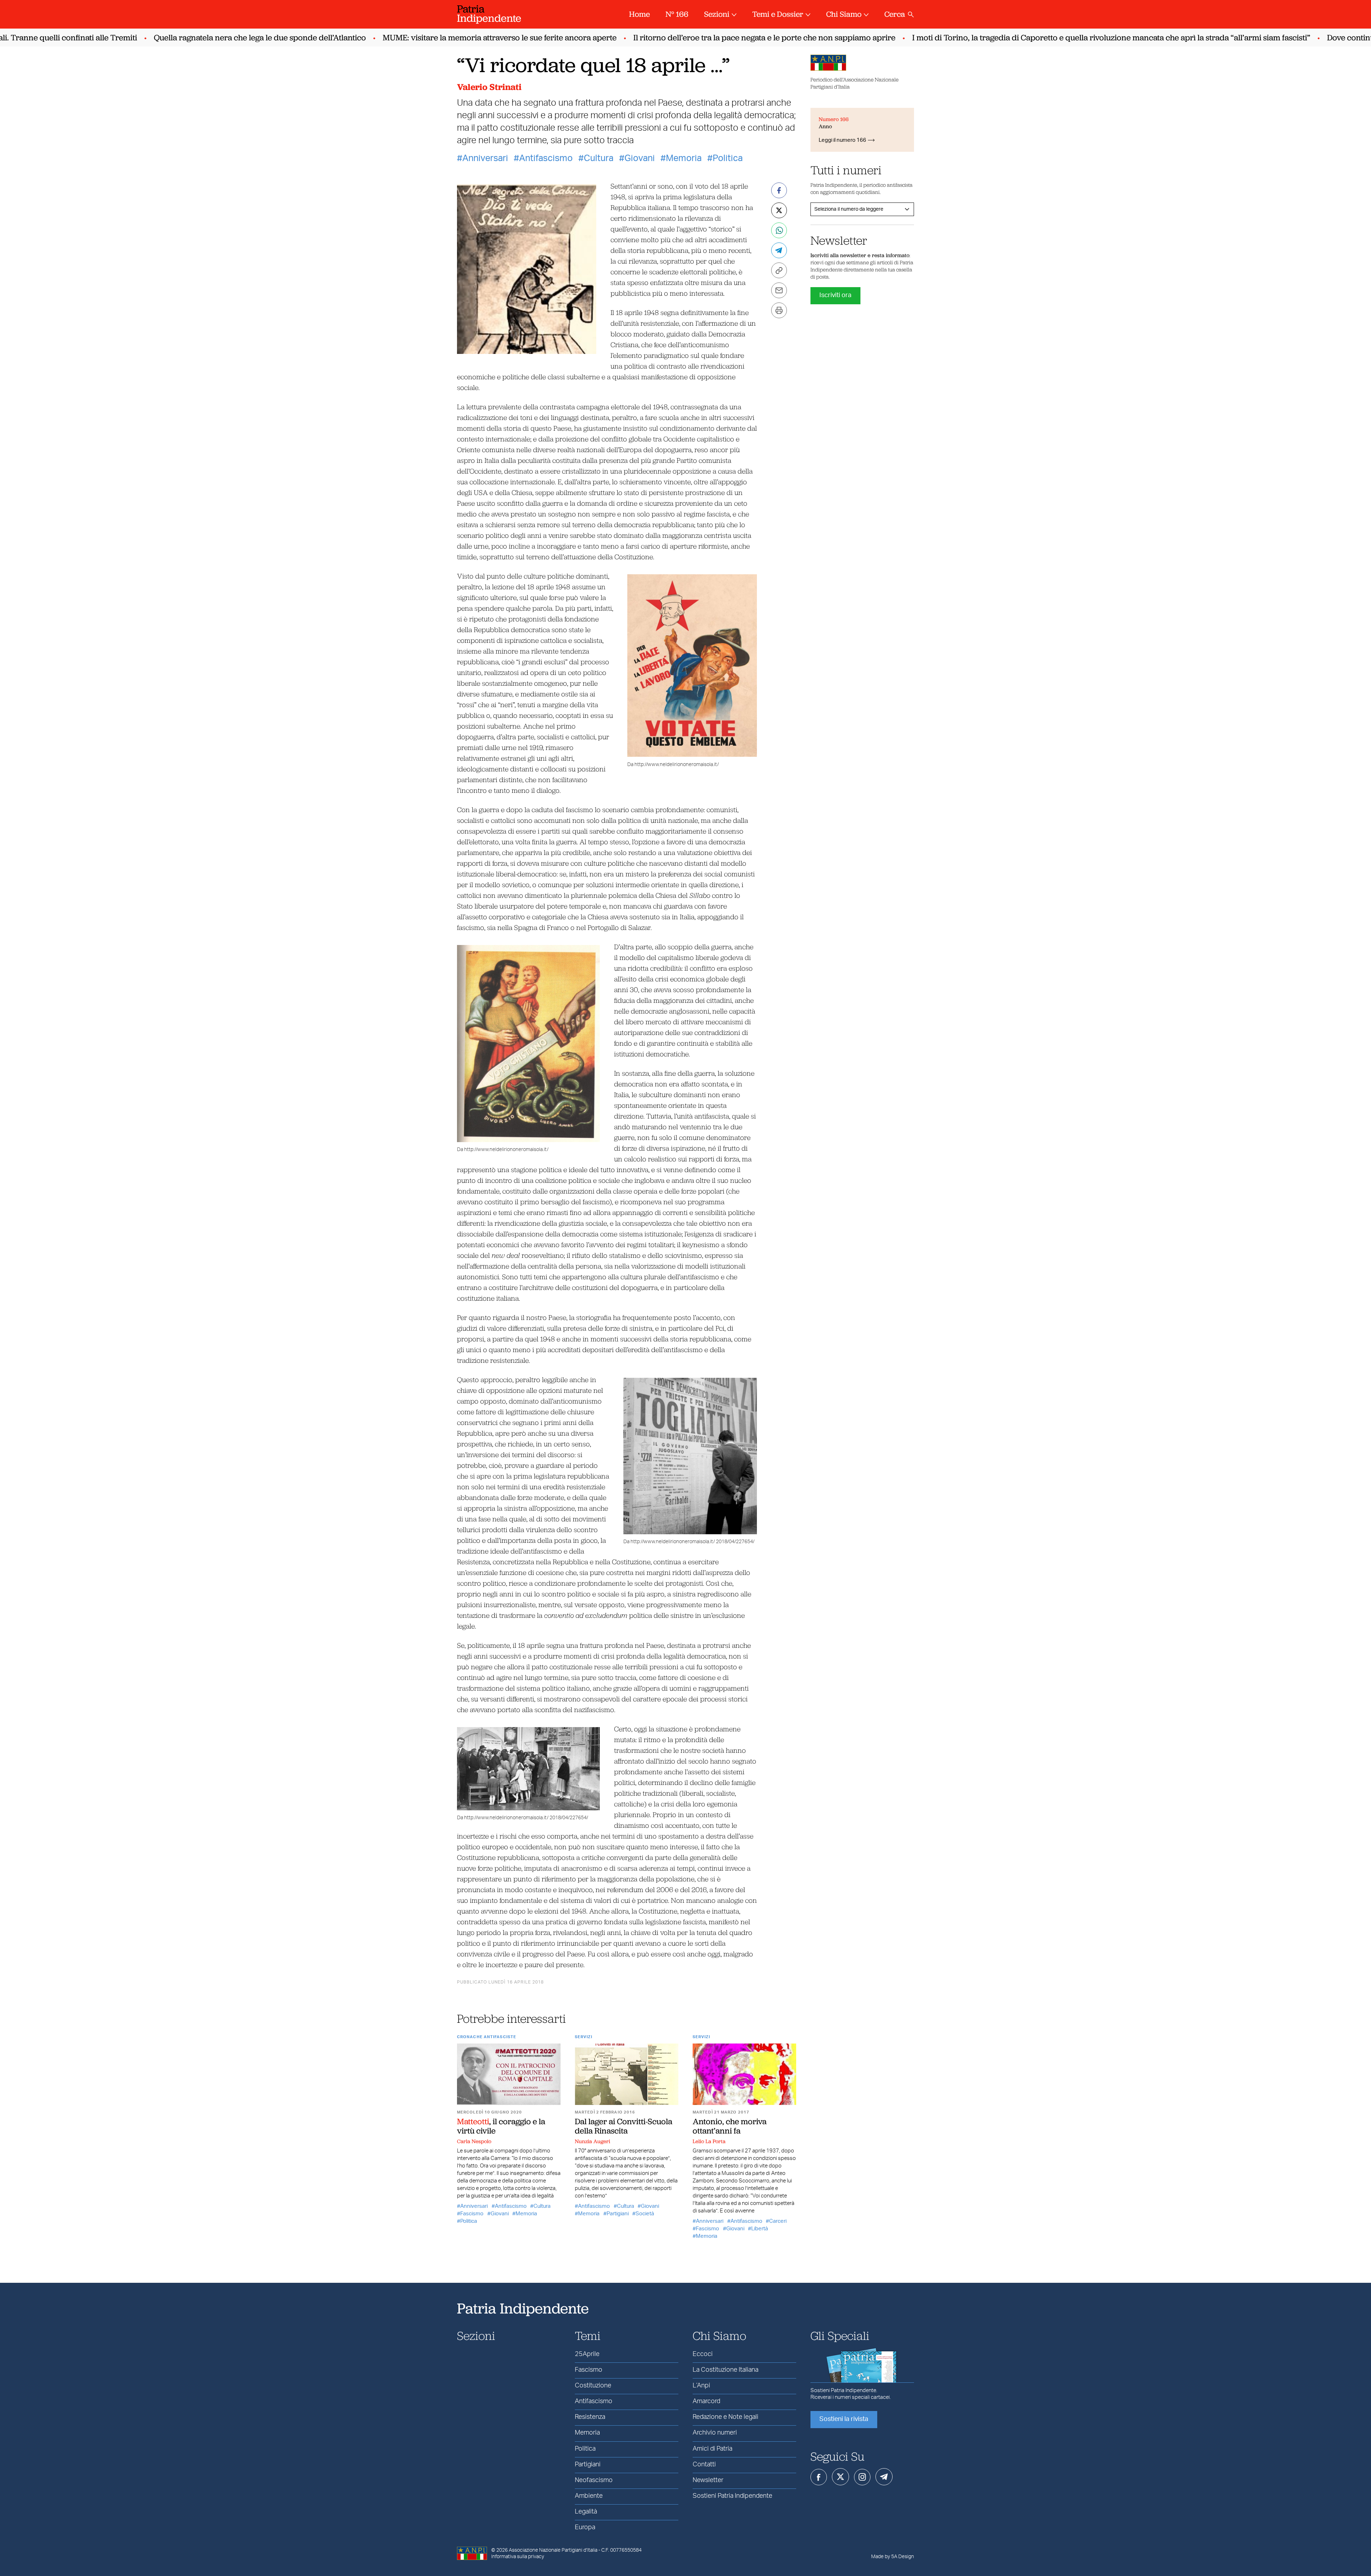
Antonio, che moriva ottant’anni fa (730, 2126)
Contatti (704, 2465)
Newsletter (708, 2480)
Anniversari (485, 158)
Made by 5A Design (893, 2557)
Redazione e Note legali (725, 2417)
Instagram (862, 2477)
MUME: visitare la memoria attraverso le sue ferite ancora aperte (451, 38)
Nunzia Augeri (592, 2141)
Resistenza (590, 2417)
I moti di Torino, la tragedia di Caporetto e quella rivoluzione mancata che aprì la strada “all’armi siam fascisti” (1063, 38)
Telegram (884, 2477)
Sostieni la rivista (844, 2419)
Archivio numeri (715, 2433)
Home (639, 14)
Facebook (819, 2477)
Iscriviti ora (835, 295)
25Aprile (587, 2354)
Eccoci (703, 2354)
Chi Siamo (844, 14)
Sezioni (717, 14)
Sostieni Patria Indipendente (732, 2496)
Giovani (640, 158)
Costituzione (593, 2386)
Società (645, 2214)
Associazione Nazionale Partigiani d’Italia (553, 2550)
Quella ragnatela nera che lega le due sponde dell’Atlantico (211, 38)
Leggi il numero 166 (842, 140)
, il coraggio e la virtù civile (501, 2126)
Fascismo (472, 2214)
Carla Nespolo (474, 2141)
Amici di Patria (712, 2449)
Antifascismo (546, 158)
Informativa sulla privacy (518, 2557)
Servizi (584, 2037)
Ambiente (589, 2496)
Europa (585, 2527)
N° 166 (677, 14)
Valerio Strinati (489, 87)
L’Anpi (701, 2386)
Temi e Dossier (778, 14)
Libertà (760, 2229)
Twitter (840, 2477)
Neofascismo (594, 2480)
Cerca (895, 14)
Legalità (586, 2512)
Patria (489, 13)
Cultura (599, 158)
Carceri (778, 2221)
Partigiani (618, 2214)
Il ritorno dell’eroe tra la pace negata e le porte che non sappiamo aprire (716, 38)
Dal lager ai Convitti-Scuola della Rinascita (624, 2126)
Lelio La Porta (709, 2141)
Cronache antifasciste (487, 2037)
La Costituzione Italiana (725, 2370)
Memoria (684, 158)
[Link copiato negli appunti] (779, 270)
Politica (728, 158)
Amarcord (706, 2401)
